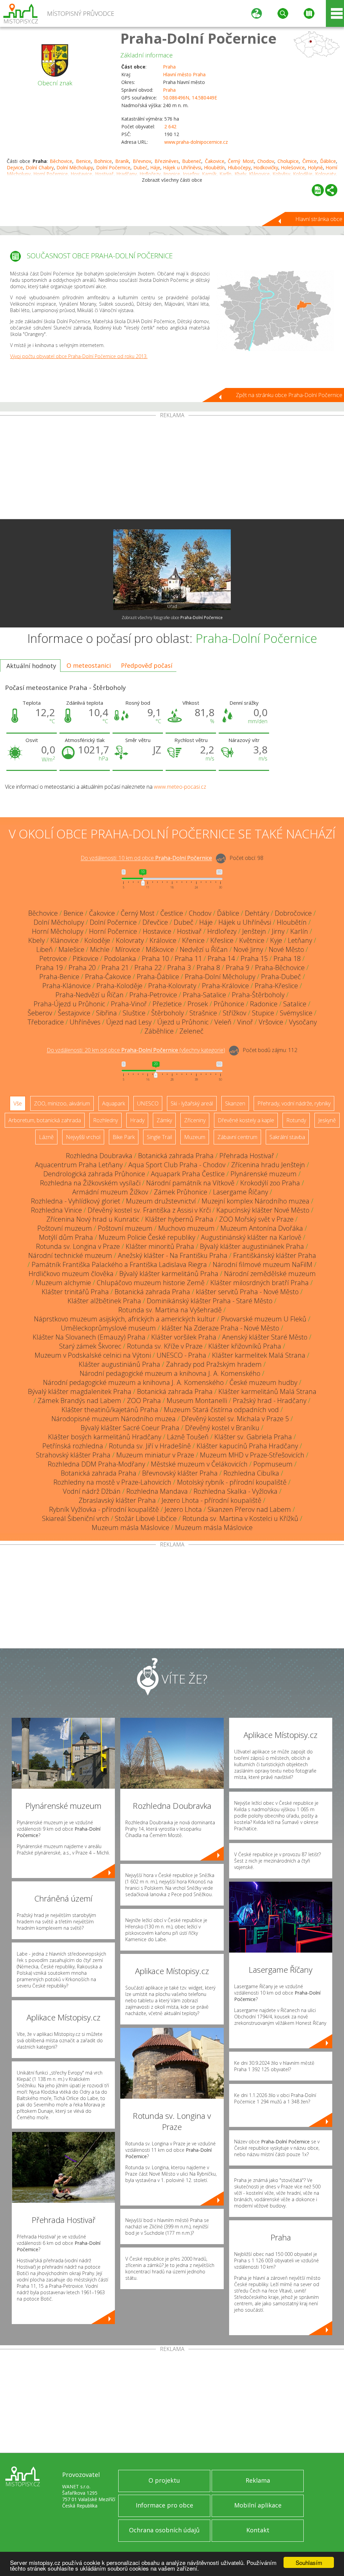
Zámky (164, 1120)
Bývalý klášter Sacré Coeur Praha (130, 1428)
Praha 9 (238, 968)
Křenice (193, 940)
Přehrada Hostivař (247, 1156)
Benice (83, 161)
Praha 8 (208, 968)
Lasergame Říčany (241, 1192)
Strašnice (203, 1013)
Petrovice (53, 958)
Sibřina (106, 1013)
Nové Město (286, 949)
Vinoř (245, 1022)
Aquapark (114, 1103)
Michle (100, 949)
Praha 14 (221, 958)
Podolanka (120, 958)
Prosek (198, 1004)
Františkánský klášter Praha (275, 1255)
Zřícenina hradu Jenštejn (268, 1165)
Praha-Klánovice (67, 986)
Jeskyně (327, 1120)
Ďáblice (328, 161)
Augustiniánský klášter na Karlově (251, 1237)
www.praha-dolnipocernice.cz (196, 142)
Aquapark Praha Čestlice (188, 1174)
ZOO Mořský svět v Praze (256, 1219)
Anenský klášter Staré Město (265, 1337)
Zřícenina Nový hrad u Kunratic (93, 1219)
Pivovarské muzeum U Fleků (264, 1319)
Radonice (264, 1004)
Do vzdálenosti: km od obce (146, 858)
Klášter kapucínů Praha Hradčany (247, 1446)
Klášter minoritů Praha (160, 1246)
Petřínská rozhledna (73, 1446)
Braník (122, 161)
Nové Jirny (248, 949)
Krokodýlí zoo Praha (270, 1183)
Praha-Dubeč (281, 977)
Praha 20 (82, 968)
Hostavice (157, 931)
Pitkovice (85, 958)
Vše (18, 1103)
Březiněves (167, 161)
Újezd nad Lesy (129, 1022)
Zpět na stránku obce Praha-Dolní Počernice (289, 395)
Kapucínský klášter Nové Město (263, 1210)
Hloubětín (214, 167)
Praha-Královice (225, 986)
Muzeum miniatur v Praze (155, 1455)
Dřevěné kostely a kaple (246, 1120)
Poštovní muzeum (65, 1228)
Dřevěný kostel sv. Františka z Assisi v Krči (149, 1210)
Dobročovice (293, 913)
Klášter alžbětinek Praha (104, 1301)
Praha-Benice (59, 977)
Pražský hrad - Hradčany (270, 1401)
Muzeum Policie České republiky (147, 1237)
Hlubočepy (239, 167)
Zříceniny (195, 1120)
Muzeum (195, 1137)
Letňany (300, 940)
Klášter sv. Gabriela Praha (253, 1437)
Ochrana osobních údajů (164, 2530)
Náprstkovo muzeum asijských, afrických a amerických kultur (125, 1319)
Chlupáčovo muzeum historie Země (151, 1283)
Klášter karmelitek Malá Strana (259, 1355)
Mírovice (128, 949)
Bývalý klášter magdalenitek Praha (80, 1391)
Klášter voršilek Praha (184, 1337)
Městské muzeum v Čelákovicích (199, 1464)
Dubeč (140, 167)
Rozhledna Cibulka (251, 1473)
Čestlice (172, 913)
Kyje (276, 940)
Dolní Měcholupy (75, 167)
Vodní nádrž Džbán (92, 1491)
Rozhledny (105, 1120)
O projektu (164, 2480)
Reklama (258, 2480)
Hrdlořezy (222, 931)
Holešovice (293, 167)
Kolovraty (130, 940)
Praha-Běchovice (280, 968)
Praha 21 (115, 968)
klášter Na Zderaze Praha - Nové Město (220, 1328)
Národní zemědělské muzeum (270, 1274)
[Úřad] (172, 570)
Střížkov (234, 1013)
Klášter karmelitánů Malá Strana (267, 1391)
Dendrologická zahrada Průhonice (94, 1174)
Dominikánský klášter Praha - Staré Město (210, 1301)
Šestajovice (74, 1013)
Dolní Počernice (113, 167)
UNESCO (148, 1103)
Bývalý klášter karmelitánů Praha (169, 1274)
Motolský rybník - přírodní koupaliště (232, 1482)
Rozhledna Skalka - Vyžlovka (235, 1491)
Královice (163, 940)
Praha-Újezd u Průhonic (69, 1004)
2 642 (170, 126)
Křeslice (222, 940)
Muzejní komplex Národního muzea (255, 1201)
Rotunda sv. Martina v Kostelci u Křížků (240, 1518)
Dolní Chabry (39, 167)
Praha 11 (188, 958)
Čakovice (215, 161)
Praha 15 (254, 958)
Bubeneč (192, 161)
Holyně (315, 167)
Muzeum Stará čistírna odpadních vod (221, 1410)
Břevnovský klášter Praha (180, 1473)
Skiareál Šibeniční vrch (76, 1518)
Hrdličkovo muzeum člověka (71, 1274)
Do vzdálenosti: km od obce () (136, 1050)
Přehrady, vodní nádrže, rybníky (294, 1103)
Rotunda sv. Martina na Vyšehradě (170, 1310)
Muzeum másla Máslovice (131, 1527)
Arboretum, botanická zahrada (45, 1120)
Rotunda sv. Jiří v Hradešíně (150, 1446)
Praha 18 (287, 958)
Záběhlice (159, 1031)
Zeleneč (191, 1031)
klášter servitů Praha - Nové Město (247, 1292)
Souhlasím (309, 2562)
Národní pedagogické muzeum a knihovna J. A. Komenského (170, 1373)
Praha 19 (49, 968)
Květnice (252, 940)
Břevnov (142, 161)
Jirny (278, 931)
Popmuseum (273, 1464)
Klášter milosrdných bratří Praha (260, 1283)
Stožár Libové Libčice (146, 1518)
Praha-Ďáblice (158, 977)
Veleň (223, 1022)
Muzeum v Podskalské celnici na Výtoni (93, 1355)
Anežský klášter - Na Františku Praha (173, 1255)
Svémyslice (296, 1013)
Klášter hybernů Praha (179, 1219)
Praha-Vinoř (129, 1004)
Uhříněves (85, 1022)
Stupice (263, 1013)
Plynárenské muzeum (264, 1174)
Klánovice (64, 940)
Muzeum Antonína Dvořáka (262, 1228)
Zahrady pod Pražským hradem (214, 1364)
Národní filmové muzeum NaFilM (263, 1264)
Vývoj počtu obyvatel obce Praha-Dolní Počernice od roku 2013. (79, 356)
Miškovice (160, 949)
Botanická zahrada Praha (176, 1156)
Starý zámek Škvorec (90, 1346)
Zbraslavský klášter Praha (117, 1500)
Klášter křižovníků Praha (245, 1346)
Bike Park (124, 1137)
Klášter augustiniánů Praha (119, 1364)
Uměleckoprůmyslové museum (108, 1328)
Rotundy (296, 1120)
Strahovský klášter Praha (73, 1455)
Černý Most (241, 161)
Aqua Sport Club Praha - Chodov (177, 1165)
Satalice (295, 1004)
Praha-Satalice (204, 995)
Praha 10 (155, 958)
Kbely (36, 940)
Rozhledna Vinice (56, 1210)
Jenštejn (254, 931)
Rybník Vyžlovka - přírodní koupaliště (104, 1509)
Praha (169, 67)
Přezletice (167, 1004)
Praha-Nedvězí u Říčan (90, 995)
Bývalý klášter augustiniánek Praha (252, 1246)
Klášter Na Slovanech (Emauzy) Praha (89, 1337)
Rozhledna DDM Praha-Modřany (96, 1464)
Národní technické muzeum (70, 1255)
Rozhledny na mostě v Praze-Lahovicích (112, 1482)
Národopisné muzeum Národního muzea (114, 1419)
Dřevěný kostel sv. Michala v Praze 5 (235, 1419)
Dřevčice (155, 922)
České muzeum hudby (263, 1382)
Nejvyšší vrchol (83, 1137)
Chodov (266, 161)
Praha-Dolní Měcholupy (220, 977)
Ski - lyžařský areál (192, 1103)
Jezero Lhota (183, 1509)
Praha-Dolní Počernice (198, 38)
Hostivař (189, 931)
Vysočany (303, 1022)
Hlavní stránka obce (319, 219)
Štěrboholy (167, 1013)
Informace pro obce (164, 2505)
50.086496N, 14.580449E (190, 98)
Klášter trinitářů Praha (75, 1292)
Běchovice (61, 161)
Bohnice (103, 161)
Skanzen (235, 1103)
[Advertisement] (172, 469)
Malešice (71, 949)
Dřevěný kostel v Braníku (222, 1428)
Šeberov (40, 1013)
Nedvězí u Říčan (204, 949)
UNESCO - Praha (181, 1355)
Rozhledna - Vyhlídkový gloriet (76, 1201)
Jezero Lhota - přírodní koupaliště (211, 1500)
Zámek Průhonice (181, 1192)
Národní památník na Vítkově (190, 1183)
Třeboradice (46, 1022)
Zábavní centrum (237, 1137)
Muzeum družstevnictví (161, 1201)
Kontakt (258, 2530)
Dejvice (15, 167)
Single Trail (159, 1137)
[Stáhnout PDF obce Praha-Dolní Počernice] (318, 190)
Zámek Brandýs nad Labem (79, 1401)
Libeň (45, 949)
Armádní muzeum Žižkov (110, 1192)
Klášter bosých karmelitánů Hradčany (105, 1437)
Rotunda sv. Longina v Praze (78, 1246)
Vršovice (271, 1022)
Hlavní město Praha (184, 74)
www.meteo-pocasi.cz (180, 787)
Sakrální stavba (287, 1137)
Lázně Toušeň (188, 1437)
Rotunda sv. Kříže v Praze (165, 1346)
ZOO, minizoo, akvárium (62, 1103)
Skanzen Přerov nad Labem (249, 1509)
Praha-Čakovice (108, 977)
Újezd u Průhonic (183, 1022)
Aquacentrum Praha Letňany (79, 1165)
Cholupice (288, 161)
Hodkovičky (266, 167)
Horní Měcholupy (58, 931)
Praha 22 (148, 968)
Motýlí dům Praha (66, 1237)
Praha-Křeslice (276, 986)
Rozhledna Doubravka (99, 1156)
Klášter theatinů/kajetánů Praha (110, 1410)
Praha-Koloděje (119, 986)
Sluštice (134, 1013)
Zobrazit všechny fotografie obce (172, 618)
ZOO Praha (144, 1401)
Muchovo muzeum (186, 1228)
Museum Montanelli (197, 1401)
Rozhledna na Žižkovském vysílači (90, 1183)
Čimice (310, 161)
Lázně (46, 1137)
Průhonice (229, 1004)
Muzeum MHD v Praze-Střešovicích (252, 1455)
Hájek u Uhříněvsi (182, 167)
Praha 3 (179, 968)
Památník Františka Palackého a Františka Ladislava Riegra (119, 1264)
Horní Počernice (113, 931)
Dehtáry (257, 913)
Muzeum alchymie (63, 1283)
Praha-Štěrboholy (258, 995)
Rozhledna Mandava (157, 1491)
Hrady (137, 1120)
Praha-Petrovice (153, 995)
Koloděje (97, 940)
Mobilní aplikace (258, 2505)
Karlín (299, 931)
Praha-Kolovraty (172, 986)
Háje (155, 167)
